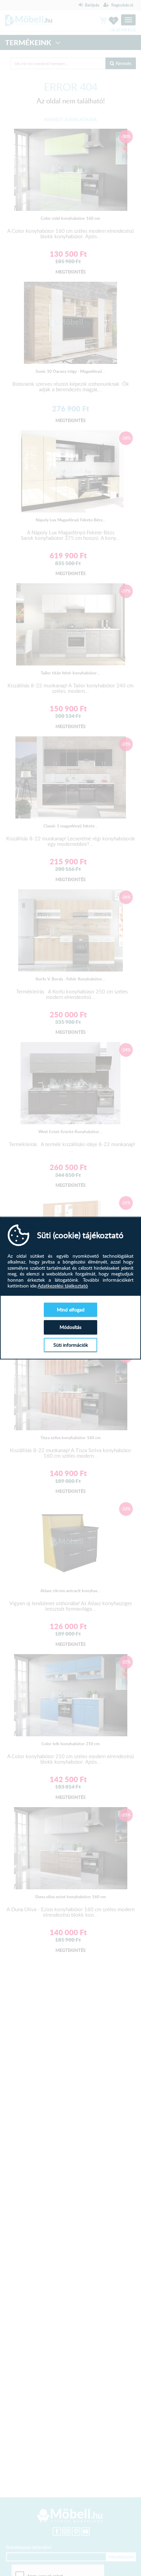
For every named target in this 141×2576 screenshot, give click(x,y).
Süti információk (71, 1345)
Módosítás (70, 1327)
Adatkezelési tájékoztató (63, 1286)
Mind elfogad (71, 1310)
